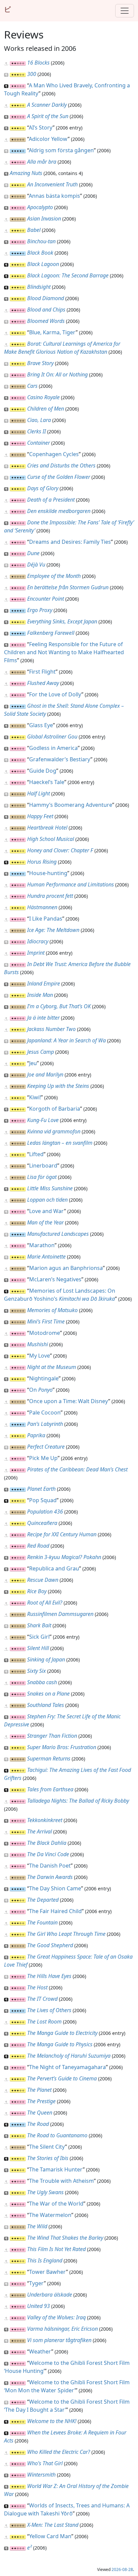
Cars (32, 386)
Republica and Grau (54, 1568)
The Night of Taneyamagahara (67, 2067)
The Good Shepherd (50, 1945)
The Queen (40, 2113)
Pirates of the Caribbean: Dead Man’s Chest (77, 1469)
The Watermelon (50, 2215)
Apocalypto (40, 207)
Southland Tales (46, 1705)
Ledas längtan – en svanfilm (60, 1143)
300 (32, 74)
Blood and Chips (46, 310)
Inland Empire (44, 983)
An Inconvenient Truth (52, 184)
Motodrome (45, 1333)
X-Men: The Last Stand (53, 2525)
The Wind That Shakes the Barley (65, 2238)
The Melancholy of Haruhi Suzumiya (69, 2056)
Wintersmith (41, 2475)
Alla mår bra (42, 162)
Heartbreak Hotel (47, 828)
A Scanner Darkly (47, 105)
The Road (38, 2124)
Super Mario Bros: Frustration (62, 1747)
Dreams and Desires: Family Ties (70, 542)
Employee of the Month (54, 576)
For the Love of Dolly (55, 694)
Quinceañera (42, 1523)
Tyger (37, 2283)
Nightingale (44, 1378)
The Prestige (41, 2101)
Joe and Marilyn (45, 1075)
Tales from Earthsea (50, 1789)
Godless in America (53, 748)
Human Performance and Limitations (71, 884)
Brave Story (40, 363)
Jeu (33, 1063)
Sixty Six (37, 1671)
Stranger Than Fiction (52, 1736)
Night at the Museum (52, 1367)
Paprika (36, 1435)
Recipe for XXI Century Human (62, 1534)
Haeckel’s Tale (47, 782)
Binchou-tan (41, 241)
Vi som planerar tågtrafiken (59, 2340)
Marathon (42, 1245)
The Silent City (47, 2147)
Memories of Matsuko (52, 1310)
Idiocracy (38, 941)
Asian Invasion (44, 219)
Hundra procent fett (50, 896)
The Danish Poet (50, 1866)
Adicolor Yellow (48, 139)
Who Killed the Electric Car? (59, 2452)
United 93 (39, 2306)
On (41, 1390)
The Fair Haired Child (55, 1911)
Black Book (40, 253)
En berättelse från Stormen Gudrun (68, 587)
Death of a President (51, 500)
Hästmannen (42, 907)
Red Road (38, 1546)
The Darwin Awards (50, 1877)
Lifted (36, 1154)
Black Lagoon (43, 264)
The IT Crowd (42, 1999)
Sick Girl (39, 1637)
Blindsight (39, 287)
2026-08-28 (122, 2569)
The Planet (39, 2090)
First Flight (42, 672)
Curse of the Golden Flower (59, 477)
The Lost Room (44, 2022)
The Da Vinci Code (48, 1854)
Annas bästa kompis (54, 196)
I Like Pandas (46, 919)
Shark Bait (39, 1625)
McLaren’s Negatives (55, 1279)
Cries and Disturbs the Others (61, 465)
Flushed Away (43, 683)
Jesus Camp (41, 1052)
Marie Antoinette (46, 1257)
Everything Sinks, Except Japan (62, 621)
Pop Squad (43, 1500)
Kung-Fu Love (43, 1120)
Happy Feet (40, 816)
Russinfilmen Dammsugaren (60, 1614)
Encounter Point (46, 599)
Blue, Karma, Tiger (52, 332)
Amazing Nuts (26, 173)
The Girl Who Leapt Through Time (66, 1934)
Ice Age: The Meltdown (53, 930)
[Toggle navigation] (125, 11)
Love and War (47, 1211)
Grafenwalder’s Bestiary (60, 759)
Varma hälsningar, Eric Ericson (62, 2329)
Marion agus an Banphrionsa (66, 1268)
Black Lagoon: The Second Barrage (68, 275)
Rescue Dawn (43, 1580)
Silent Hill (38, 1648)
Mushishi (38, 1344)
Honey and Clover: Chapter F (60, 850)
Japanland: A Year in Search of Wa (66, 1040)
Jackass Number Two (51, 1029)
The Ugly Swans (45, 2192)
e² (29, 2548)
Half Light (39, 793)
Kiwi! (35, 1097)
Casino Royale (43, 397)
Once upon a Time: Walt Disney (69, 1401)
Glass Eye (41, 725)
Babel (34, 230)
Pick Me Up (43, 1458)
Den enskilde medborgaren (59, 511)
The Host (37, 1987)
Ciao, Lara (39, 420)
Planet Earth (41, 1489)
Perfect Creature (46, 1447)
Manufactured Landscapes (58, 1234)
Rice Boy (37, 1591)
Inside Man (40, 995)
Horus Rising (42, 862)
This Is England (45, 2260)
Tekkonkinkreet (45, 1820)
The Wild (37, 2226)
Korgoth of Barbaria (55, 1109)
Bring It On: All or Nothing (57, 374)
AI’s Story (41, 127)
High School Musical (51, 839)
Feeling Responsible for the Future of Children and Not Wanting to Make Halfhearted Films (64, 652)
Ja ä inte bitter (43, 1018)
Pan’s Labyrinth (45, 1424)
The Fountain (42, 1922)
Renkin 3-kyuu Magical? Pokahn (64, 1557)
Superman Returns (49, 1758)
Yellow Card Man (50, 2536)
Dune (33, 553)
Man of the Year (45, 1222)
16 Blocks (38, 63)
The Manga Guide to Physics (60, 2044)
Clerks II (37, 431)
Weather (40, 2351)
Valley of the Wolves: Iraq (56, 2317)
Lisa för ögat (42, 1177)
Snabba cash (42, 1682)
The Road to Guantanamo (57, 2135)
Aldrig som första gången (61, 150)
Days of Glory (43, 488)
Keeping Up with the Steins (58, 1086)
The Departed (43, 1900)
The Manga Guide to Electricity (62, 2033)
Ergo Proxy (40, 610)
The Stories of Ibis (48, 2158)
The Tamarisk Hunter (56, 2169)
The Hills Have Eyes (49, 1976)
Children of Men (46, 409)
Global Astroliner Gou (52, 737)
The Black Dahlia (47, 1843)
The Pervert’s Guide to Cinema (62, 2078)
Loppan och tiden (47, 1200)
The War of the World (56, 2204)
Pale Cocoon (45, 1412)
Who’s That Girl (45, 2463)
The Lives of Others (49, 2010)
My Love (40, 1356)
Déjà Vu (36, 565)
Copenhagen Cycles (54, 454)
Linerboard (43, 1166)
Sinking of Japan (46, 1659)
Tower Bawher (48, 2272)
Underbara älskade (50, 2295)
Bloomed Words (46, 321)
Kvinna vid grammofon (54, 1131)
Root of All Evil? (45, 1603)
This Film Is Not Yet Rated (56, 2249)
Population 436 (45, 1512)
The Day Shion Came (55, 1888)
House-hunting (48, 873)
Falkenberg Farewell (51, 633)
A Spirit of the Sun (48, 116)
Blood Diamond (46, 298)
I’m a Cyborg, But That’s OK (59, 1006)
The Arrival (40, 1831)
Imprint (36, 953)
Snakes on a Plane (48, 1694)
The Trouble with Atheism (61, 2181)
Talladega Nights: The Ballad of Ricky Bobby (78, 1801)
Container (39, 443)
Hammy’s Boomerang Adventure (71, 805)
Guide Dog (43, 771)
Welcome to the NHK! (52, 2421)
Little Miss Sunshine (50, 1188)
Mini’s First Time (46, 1321)
